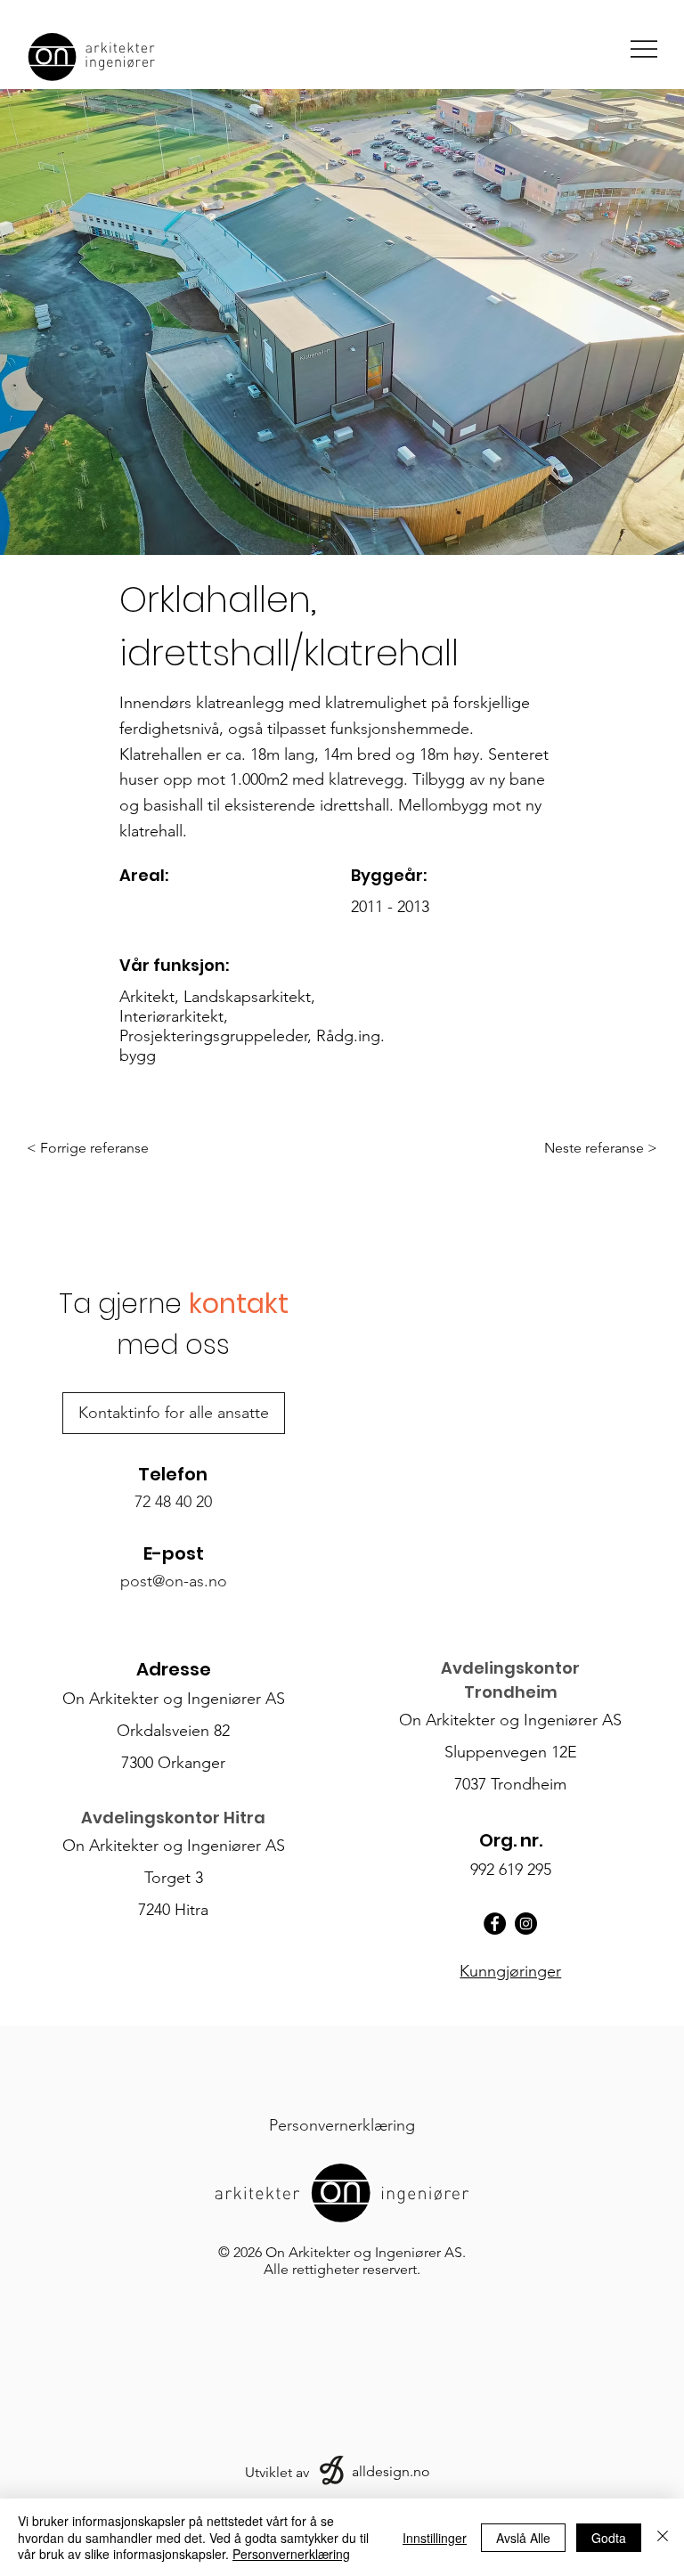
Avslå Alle (523, 2538)
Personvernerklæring (291, 2554)
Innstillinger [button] (435, 2538)
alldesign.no (391, 2471)
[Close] (663, 2537)
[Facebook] (495, 1924)
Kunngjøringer (510, 1971)
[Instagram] (526, 1924)
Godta (609, 2538)
